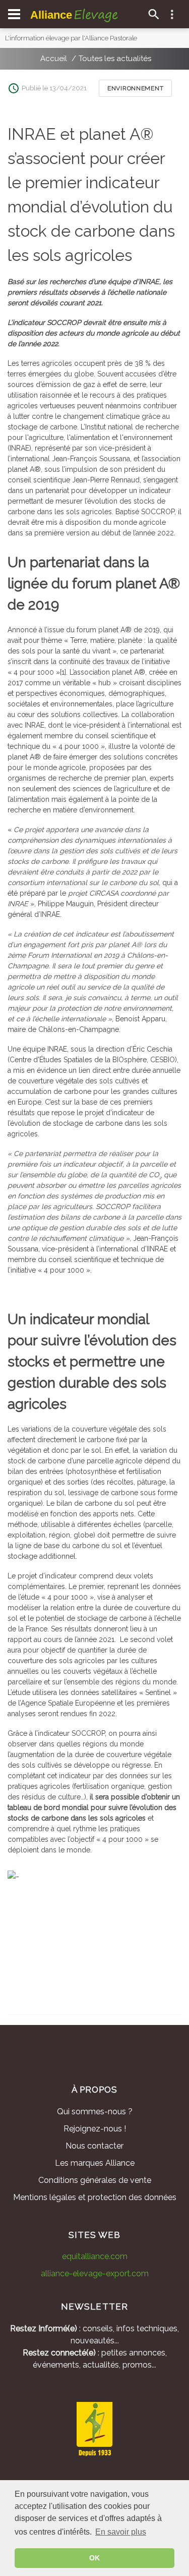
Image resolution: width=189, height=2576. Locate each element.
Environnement (135, 88)
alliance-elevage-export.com (95, 2273)
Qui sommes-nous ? (95, 2112)
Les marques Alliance (95, 2163)
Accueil (54, 59)
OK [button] (94, 2558)
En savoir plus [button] (121, 2532)
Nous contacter (94, 2146)
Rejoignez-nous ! (95, 2129)
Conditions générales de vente (95, 2180)
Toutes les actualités (115, 59)
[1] (63, 672)
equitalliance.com (95, 2256)
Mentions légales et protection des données (95, 2197)
